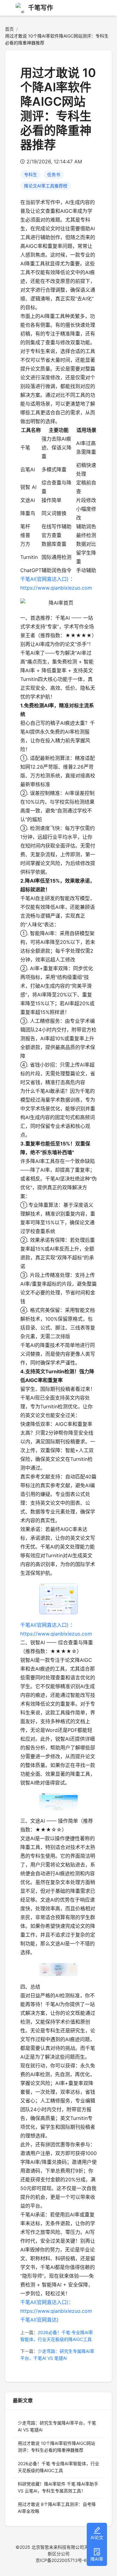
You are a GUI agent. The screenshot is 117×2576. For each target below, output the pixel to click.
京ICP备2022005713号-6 (61, 2560)
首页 (9, 29)
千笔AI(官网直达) (39, 2320)
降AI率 (97, 2559)
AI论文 (97, 2537)
